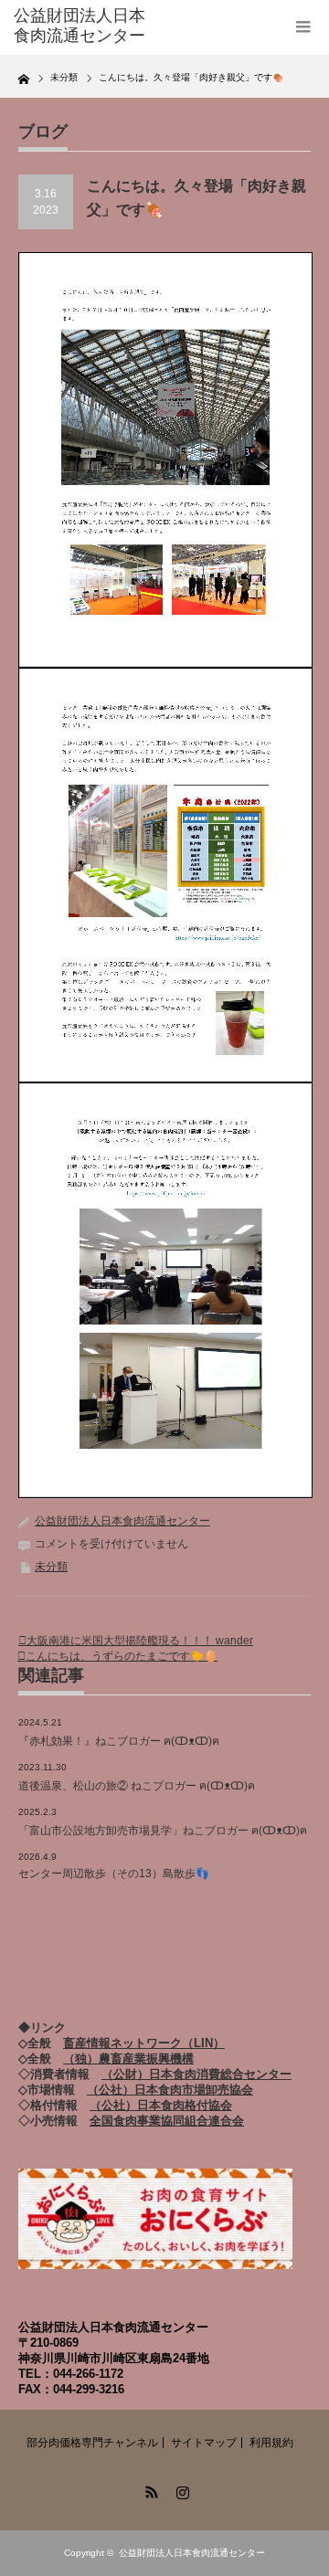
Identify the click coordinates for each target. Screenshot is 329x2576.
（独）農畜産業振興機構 (128, 2059)
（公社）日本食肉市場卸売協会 (170, 2090)
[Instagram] (180, 2489)
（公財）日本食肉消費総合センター (196, 2074)
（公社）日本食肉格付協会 (161, 2105)
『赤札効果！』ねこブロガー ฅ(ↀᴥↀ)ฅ (119, 1741)
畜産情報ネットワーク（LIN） (144, 2043)
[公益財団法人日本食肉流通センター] (80, 26)
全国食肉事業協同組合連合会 (167, 2121)
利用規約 (271, 2443)
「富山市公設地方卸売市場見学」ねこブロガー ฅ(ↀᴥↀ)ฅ (163, 1831)
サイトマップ (204, 2443)
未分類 (51, 1567)
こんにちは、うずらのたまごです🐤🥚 (122, 1656)
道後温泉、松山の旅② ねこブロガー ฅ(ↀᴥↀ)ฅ (137, 1786)
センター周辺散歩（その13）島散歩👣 (114, 1874)
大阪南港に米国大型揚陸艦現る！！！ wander (140, 1641)
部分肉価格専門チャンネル (92, 2443)
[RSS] (149, 2489)
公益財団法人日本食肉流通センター (122, 1521)
